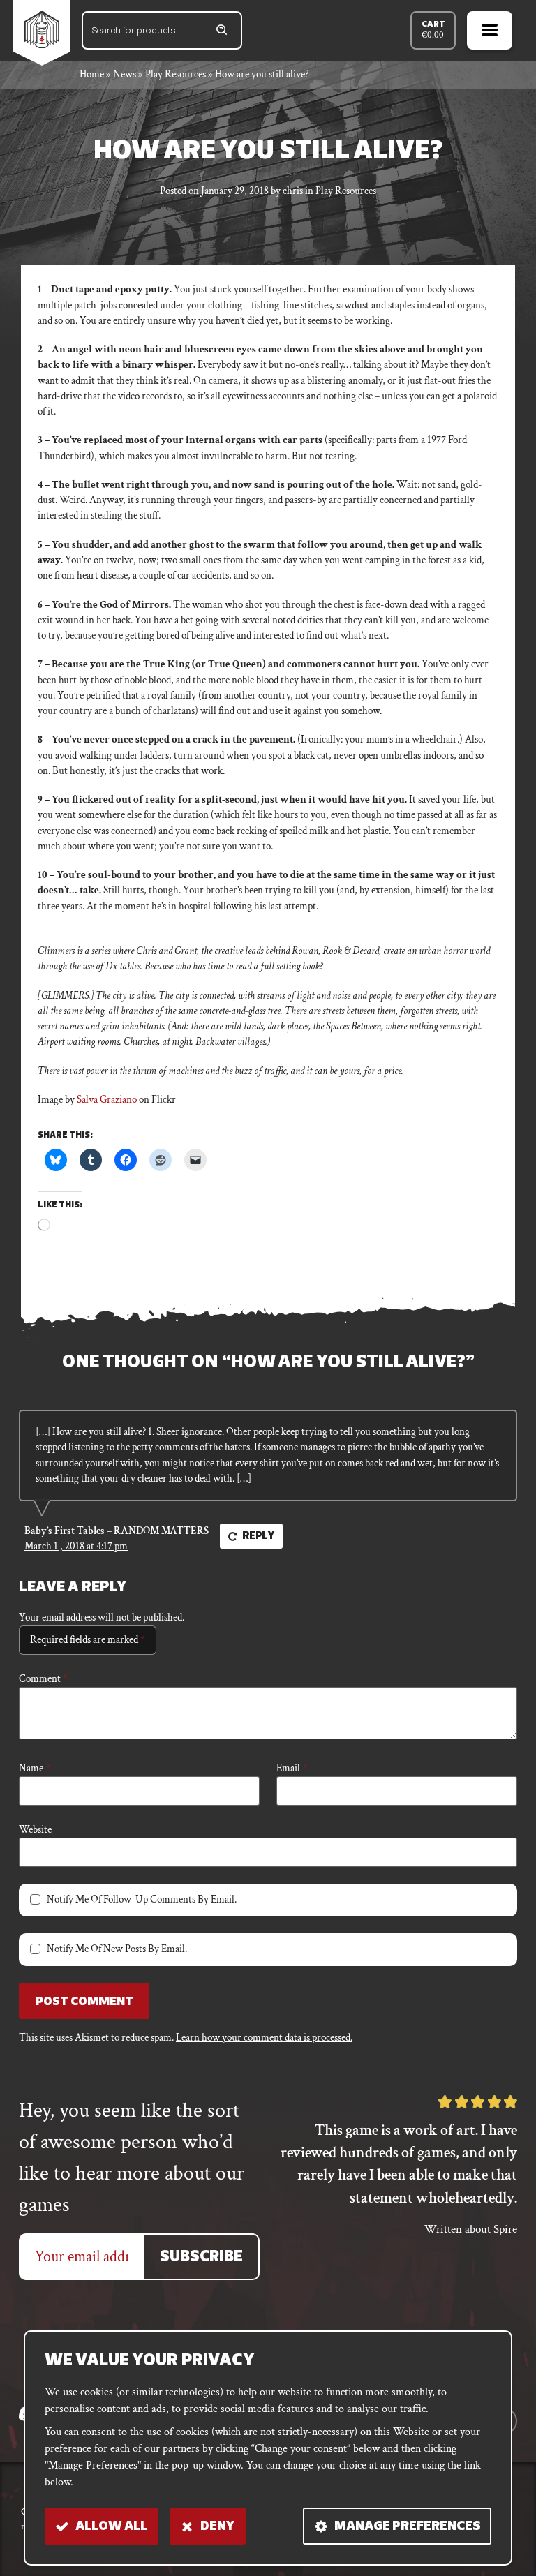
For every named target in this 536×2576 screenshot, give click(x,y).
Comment (43, 1679)
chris (293, 191)
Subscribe (201, 2257)
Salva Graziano (107, 1100)
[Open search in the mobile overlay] (162, 30)
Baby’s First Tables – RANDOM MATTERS (117, 1531)
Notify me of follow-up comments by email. (142, 1899)
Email (292, 1768)
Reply (259, 1536)
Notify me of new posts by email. (117, 1949)
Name (35, 1768)
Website (35, 1830)
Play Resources (346, 191)
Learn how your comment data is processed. (264, 2038)
